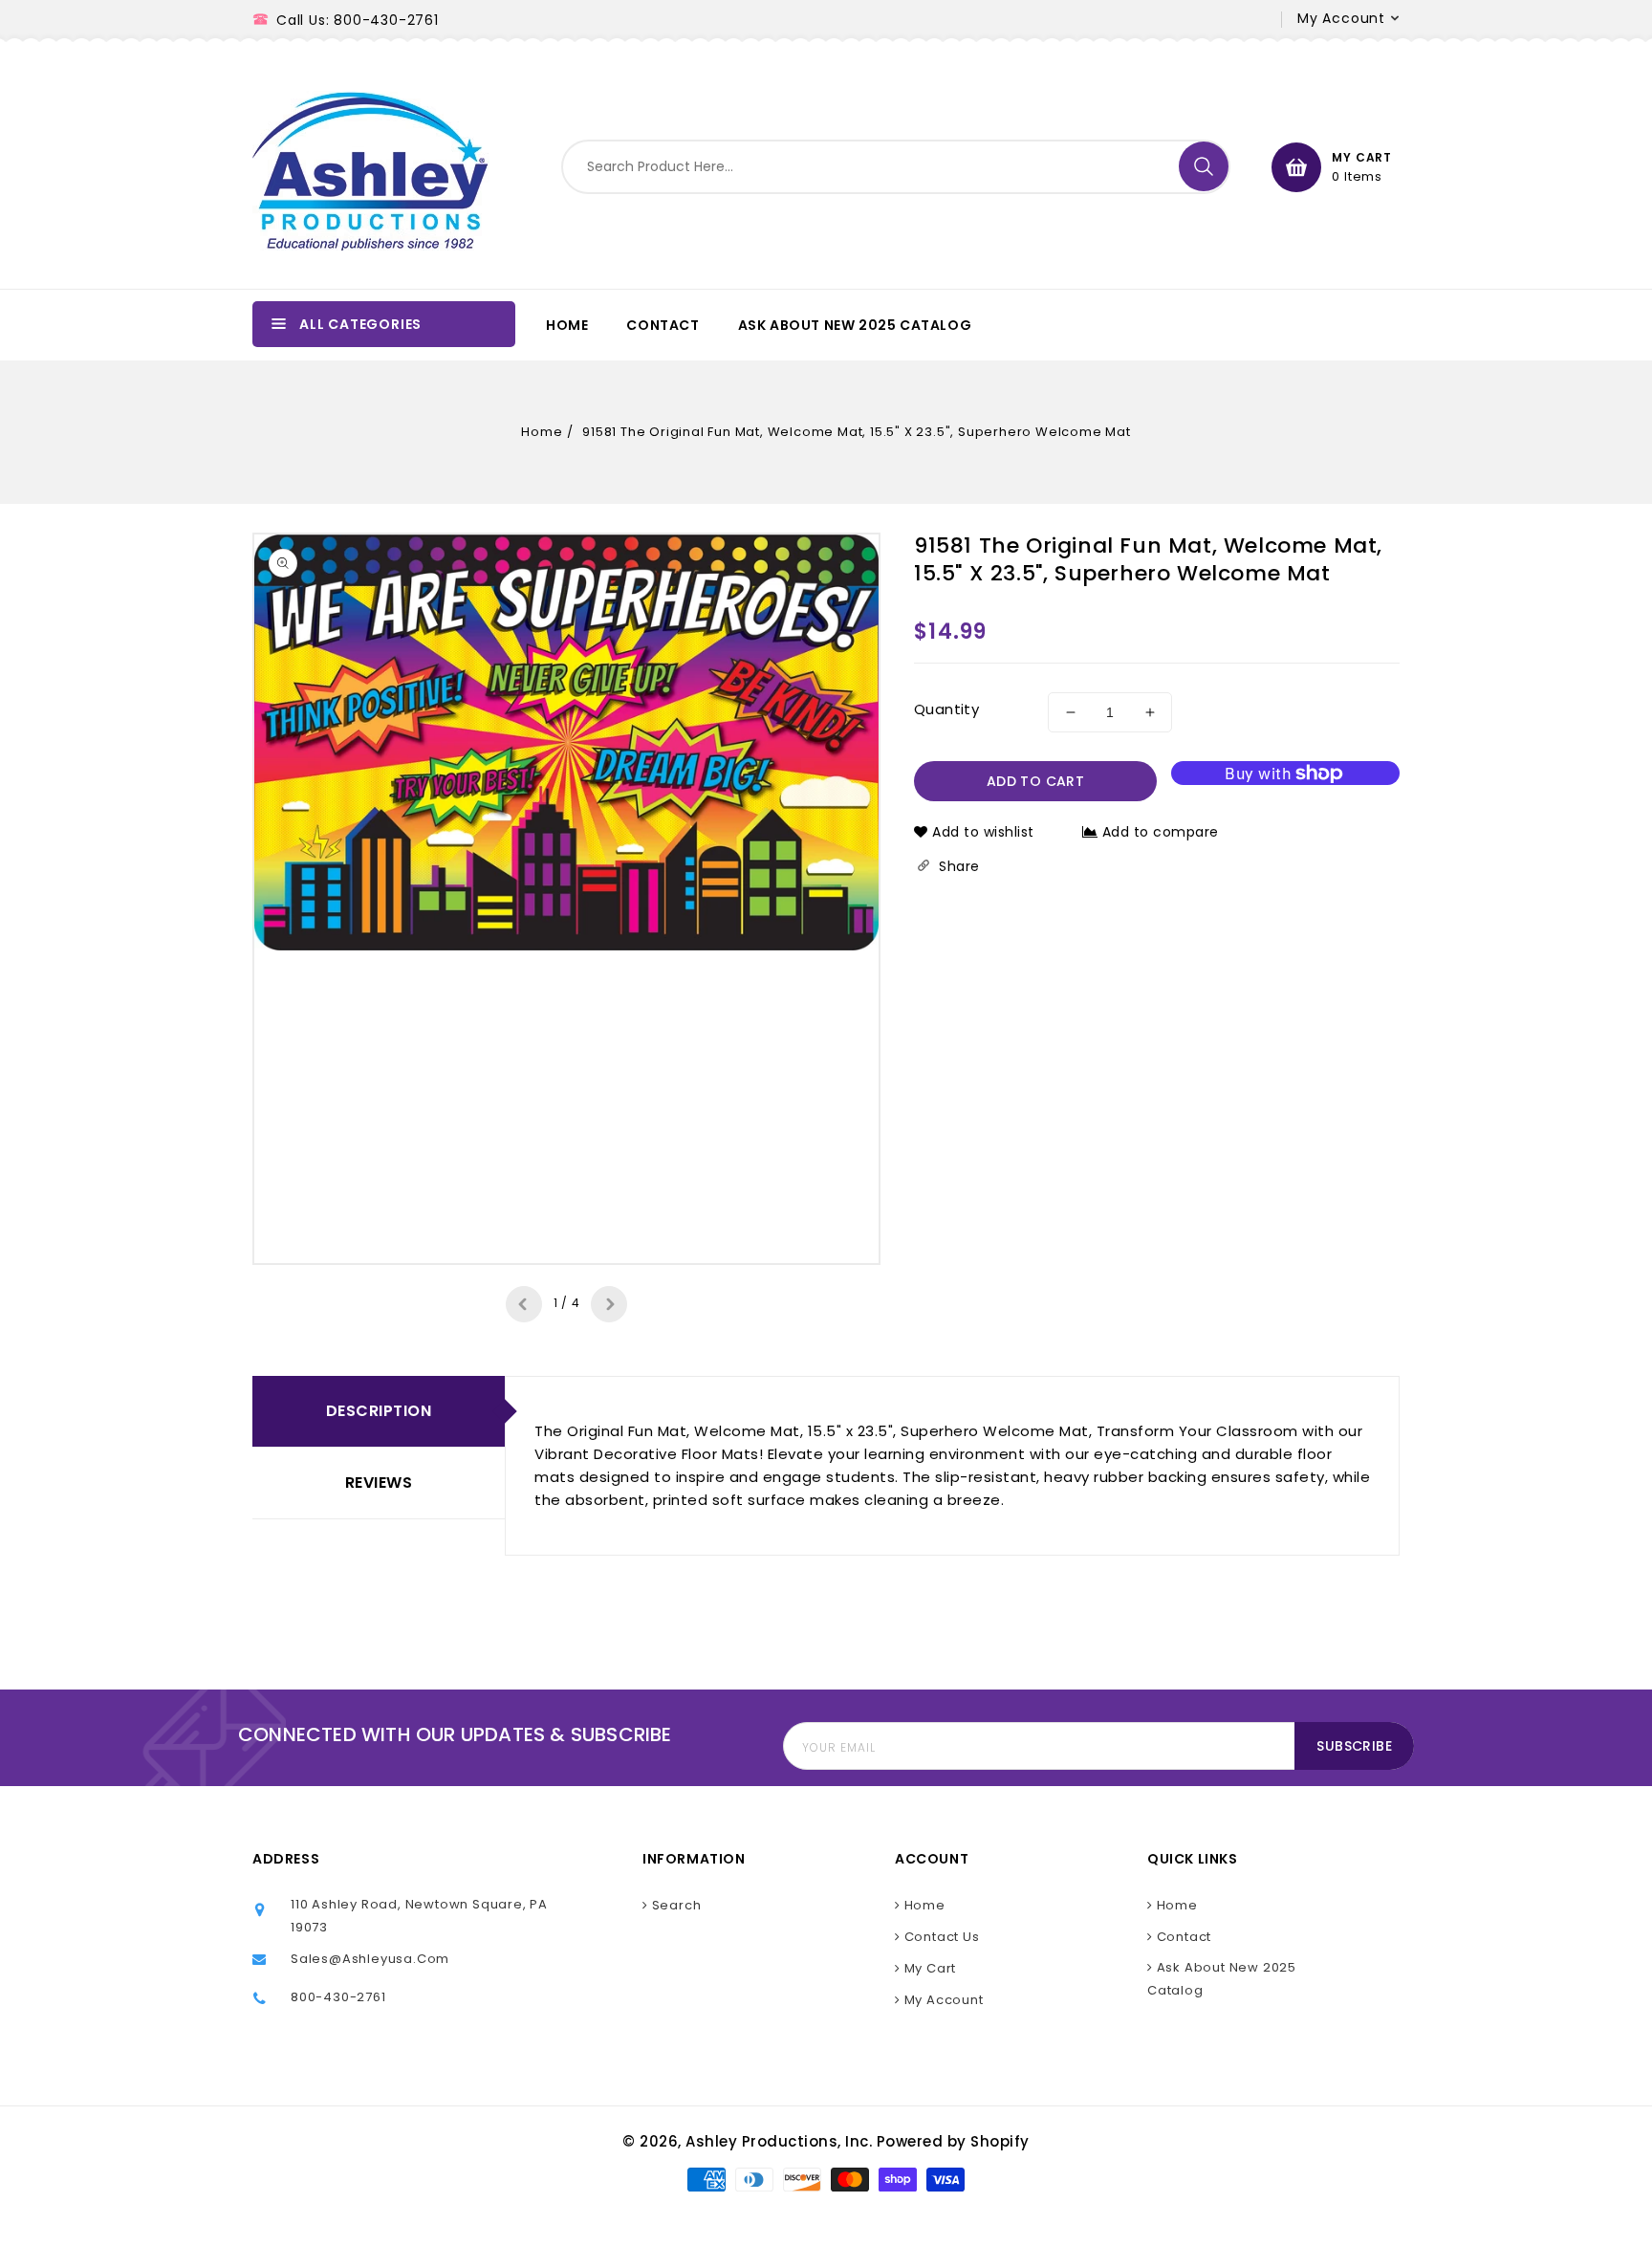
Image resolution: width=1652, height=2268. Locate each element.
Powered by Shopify (953, 2141)
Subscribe (1354, 1746)
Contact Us (940, 1937)
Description (379, 1411)
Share (957, 866)
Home (542, 432)
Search (675, 1905)
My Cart (928, 1968)
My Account (942, 2000)
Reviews (379, 1483)
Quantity (946, 709)
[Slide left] (524, 1304)
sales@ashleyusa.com (370, 1959)
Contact (1182, 1937)
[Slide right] (609, 1304)
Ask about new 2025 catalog (1222, 1979)
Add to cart (1035, 781)
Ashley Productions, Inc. (779, 2141)
